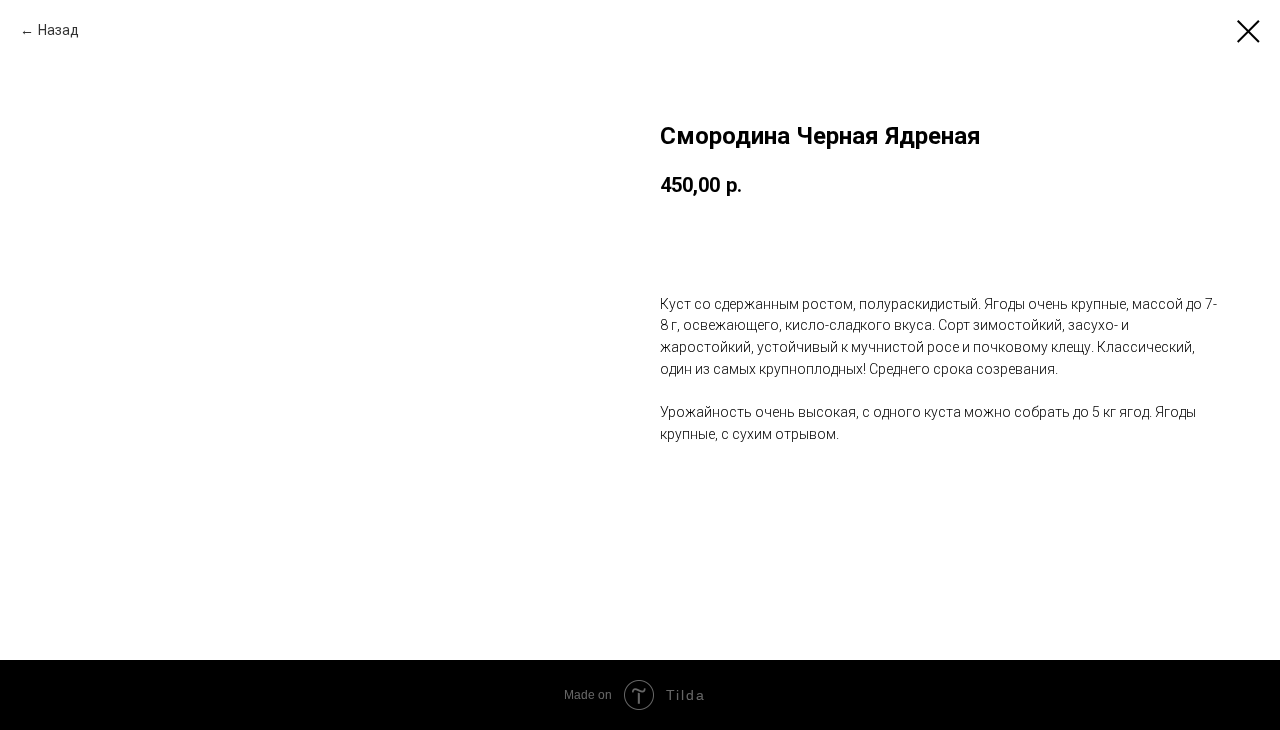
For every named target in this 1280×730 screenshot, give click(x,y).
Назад (58, 30)
